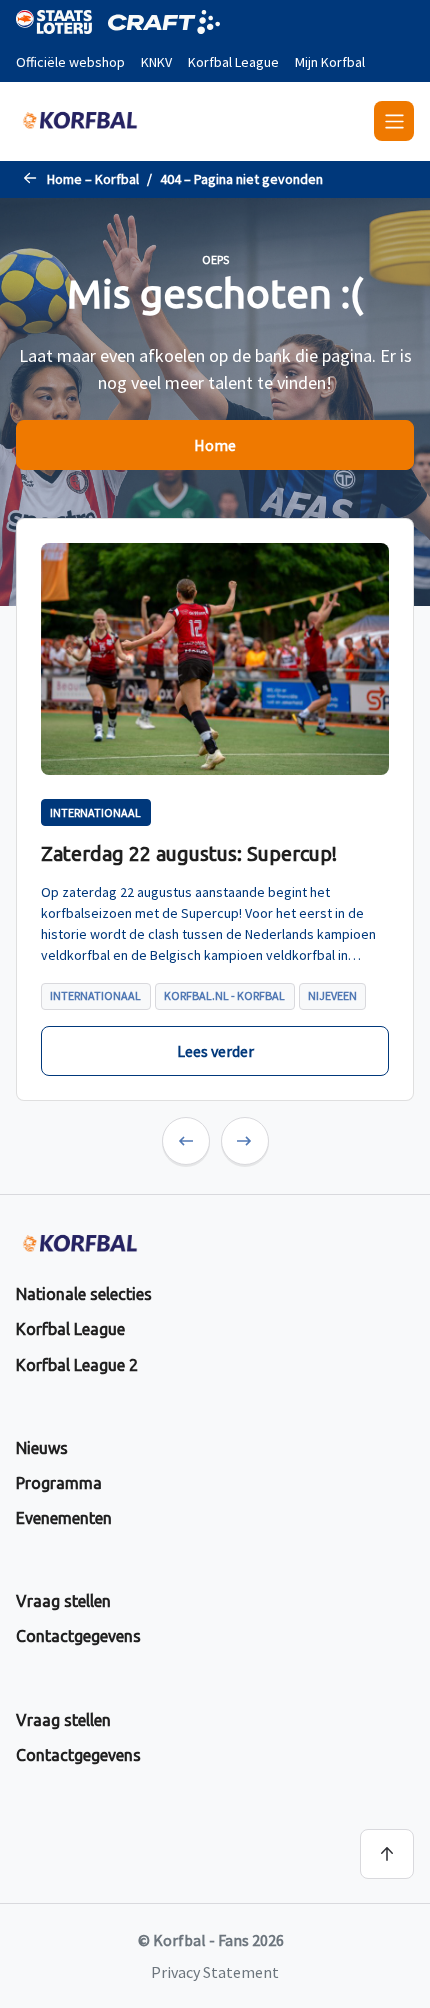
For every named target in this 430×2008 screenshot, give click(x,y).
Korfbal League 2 (77, 1365)
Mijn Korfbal (330, 62)
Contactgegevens (78, 1636)
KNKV (156, 62)
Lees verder (215, 1051)
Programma (59, 1483)
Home (215, 445)
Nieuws (42, 1448)
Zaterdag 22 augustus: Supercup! (189, 853)
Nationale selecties (84, 1294)
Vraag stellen (63, 1601)
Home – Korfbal (93, 179)
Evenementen (64, 1518)
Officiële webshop (70, 62)
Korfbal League (233, 62)
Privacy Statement (215, 1972)
